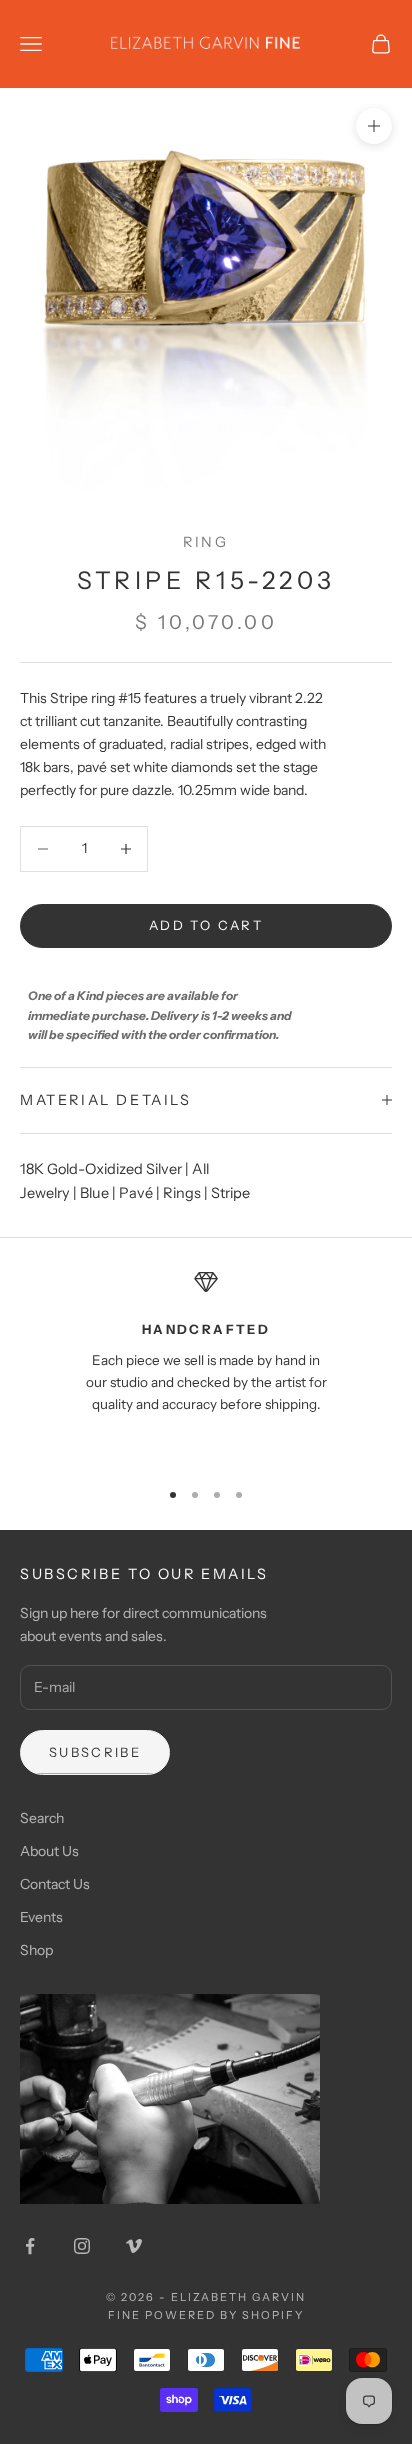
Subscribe (95, 1752)
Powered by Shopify (224, 2315)
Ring (205, 542)
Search (42, 1818)
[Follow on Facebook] (30, 2246)
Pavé (136, 1193)
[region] (206, 1364)
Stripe (230, 1193)
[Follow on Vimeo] (134, 2246)
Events (41, 1917)
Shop (36, 1950)
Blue (94, 1193)
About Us (49, 1851)
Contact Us (55, 1884)
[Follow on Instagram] (82, 2246)
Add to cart (206, 925)
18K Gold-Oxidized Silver (101, 1169)
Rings (182, 1193)
